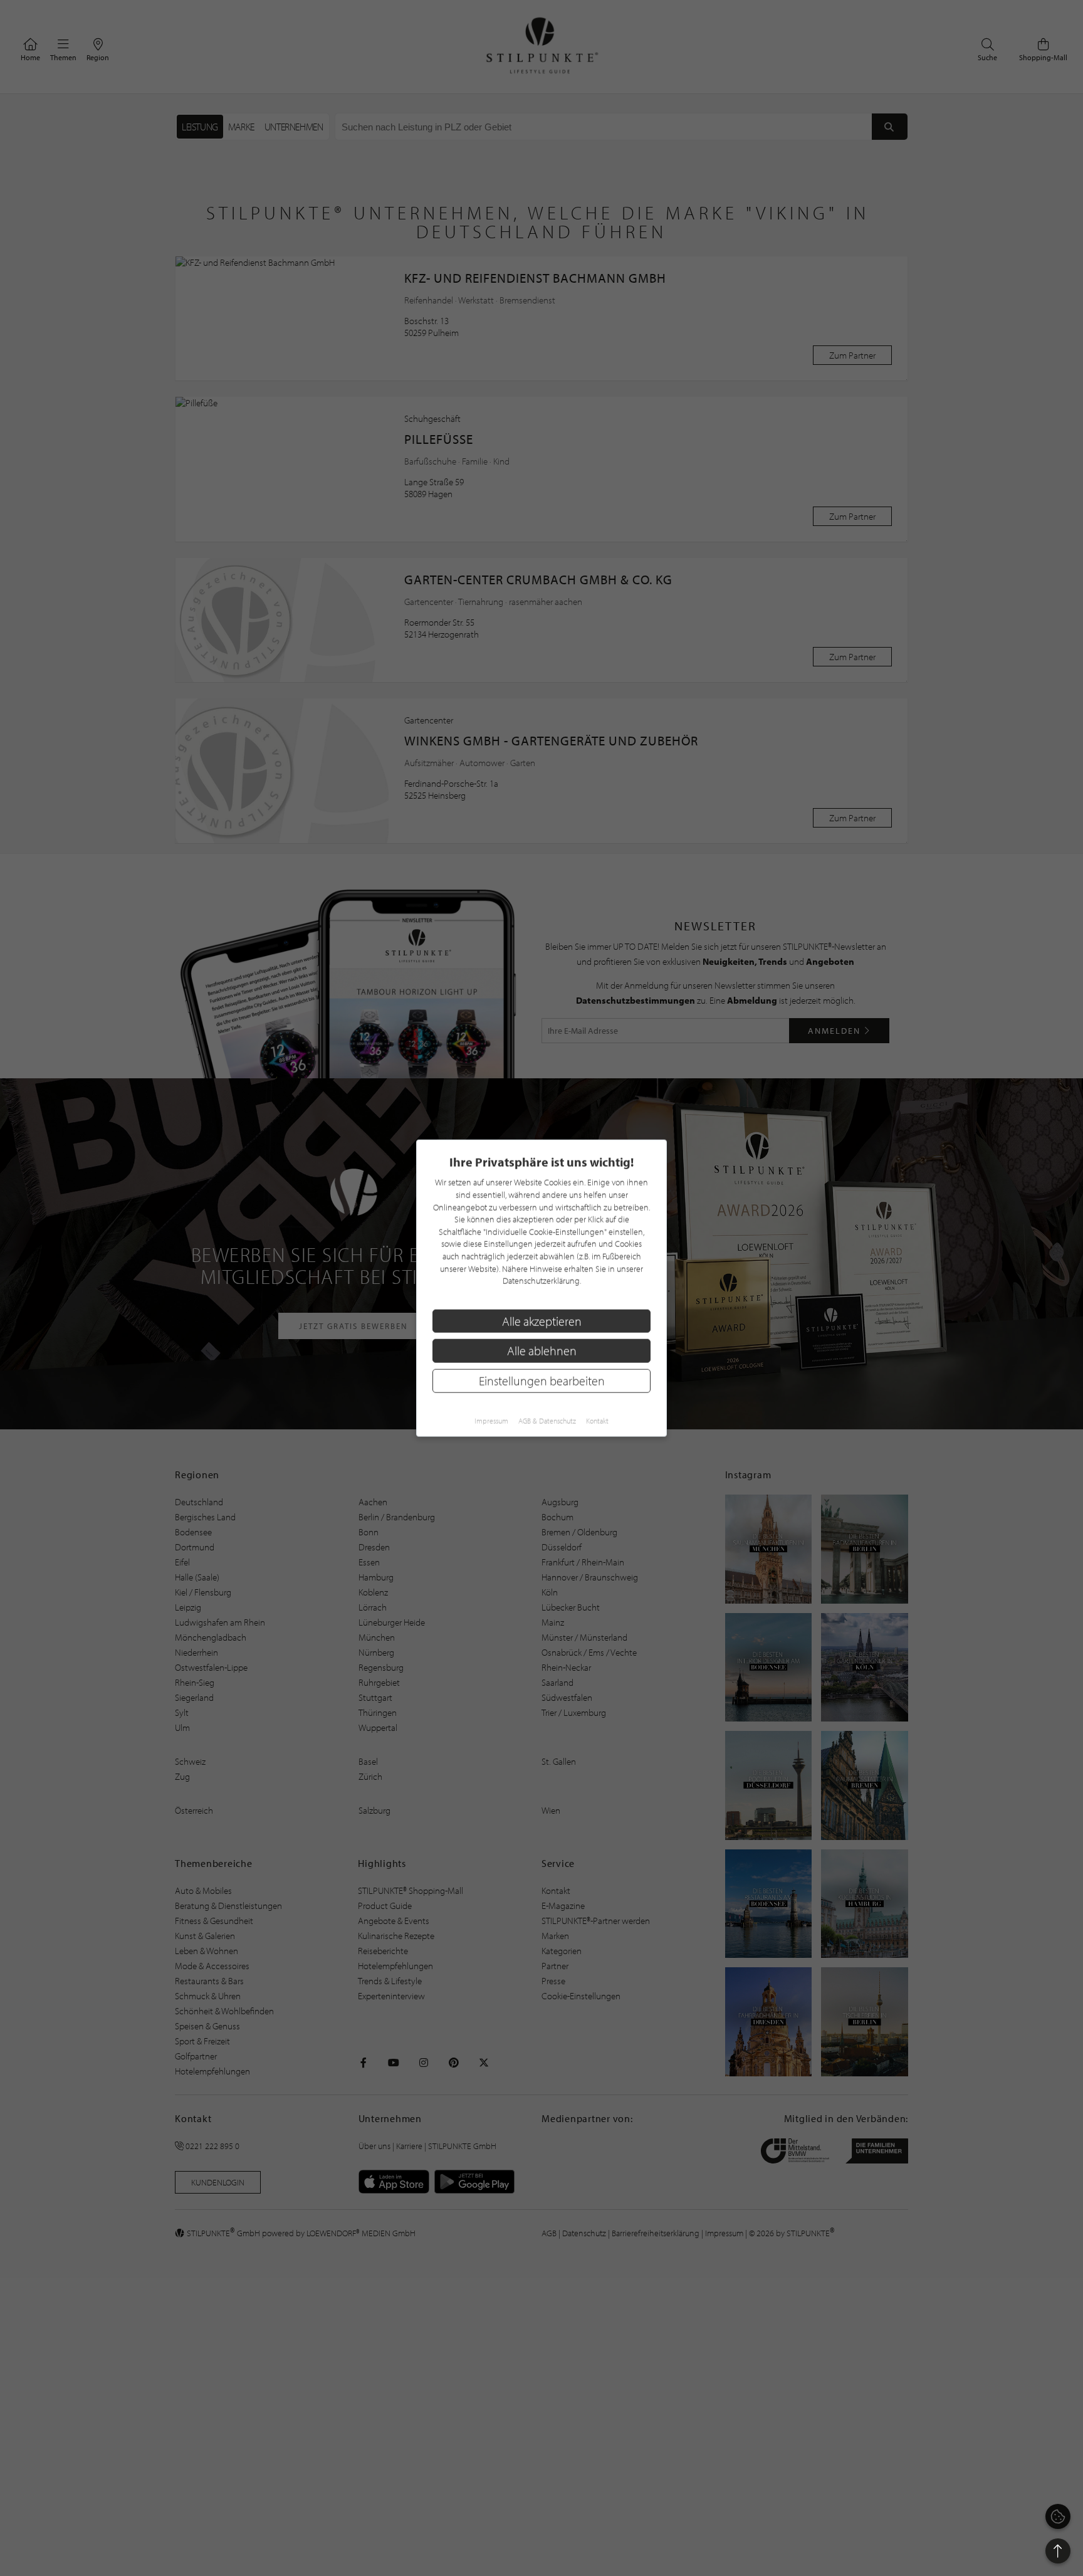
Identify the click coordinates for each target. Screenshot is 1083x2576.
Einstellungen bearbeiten (542, 1381)
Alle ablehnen (542, 1351)
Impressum (491, 1420)
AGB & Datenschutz (547, 1420)
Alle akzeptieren (542, 1321)
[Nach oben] (1058, 2551)
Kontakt (597, 1420)
